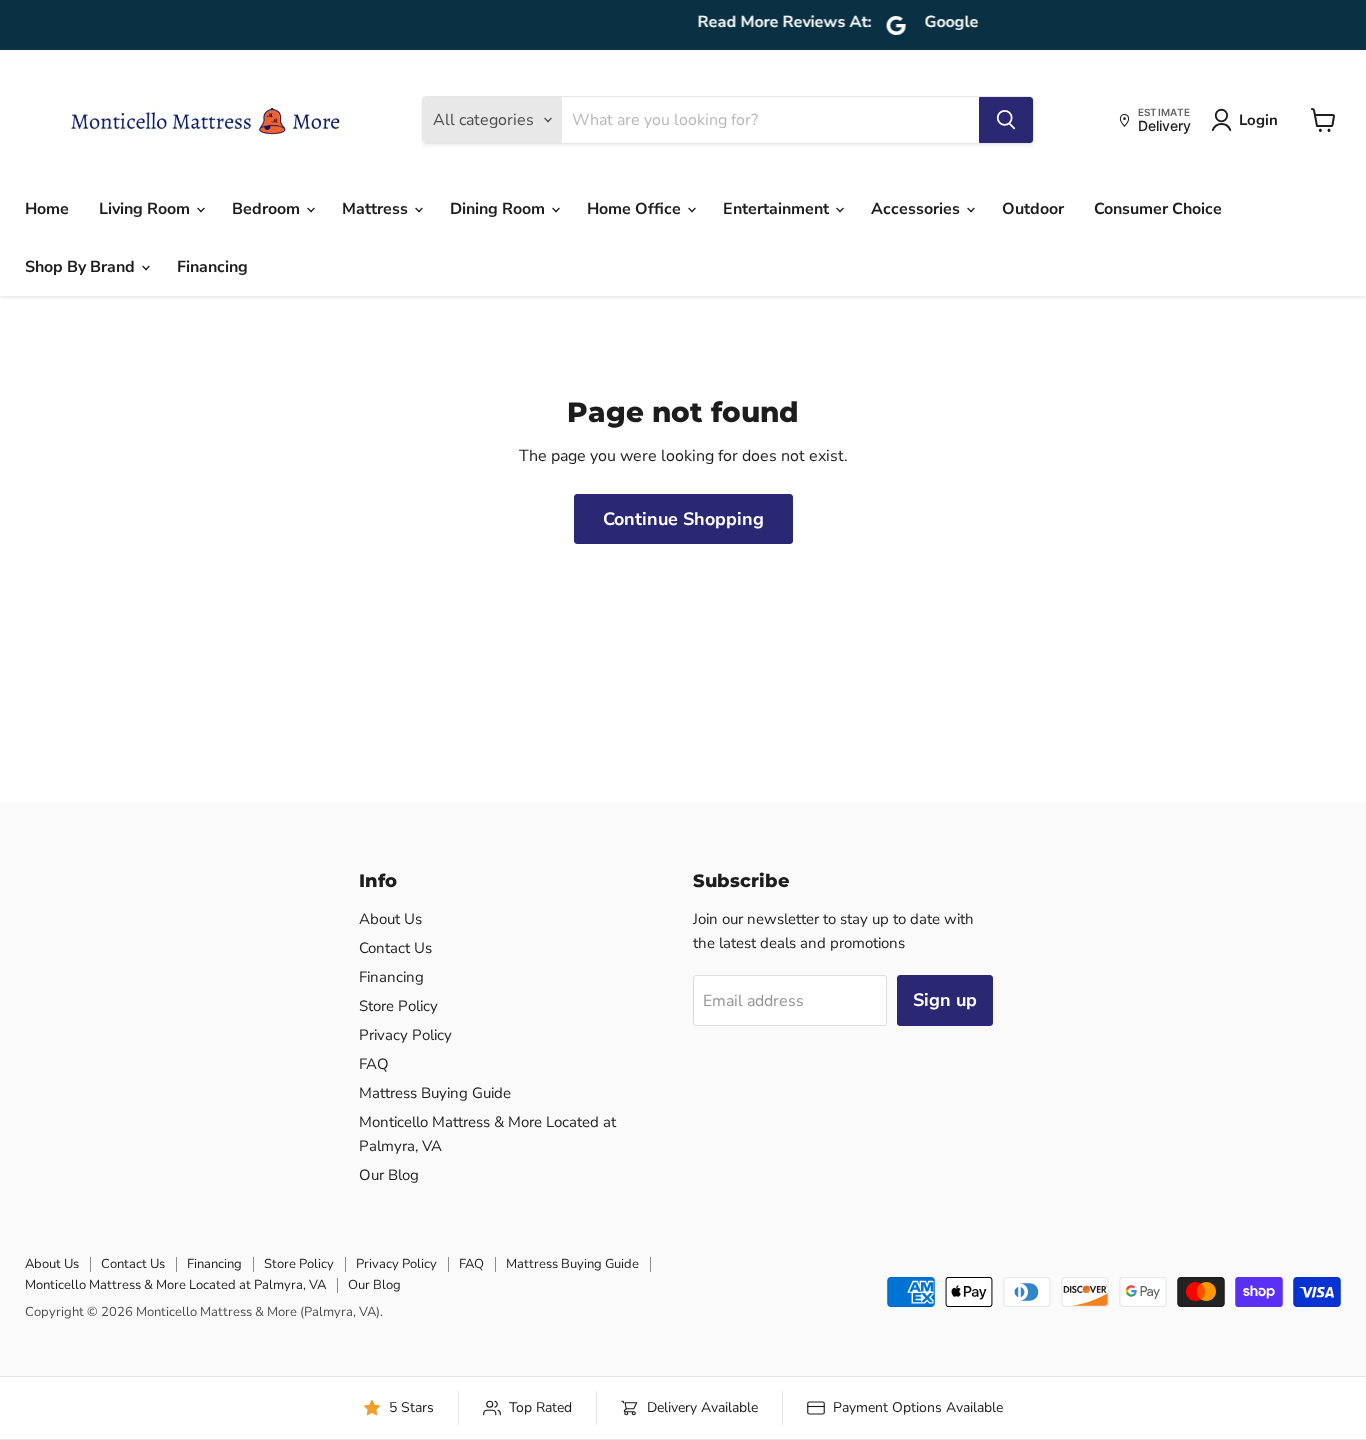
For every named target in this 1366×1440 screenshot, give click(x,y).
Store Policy (398, 1006)
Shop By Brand (82, 267)
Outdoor (1033, 209)
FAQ (374, 1064)
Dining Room (499, 209)
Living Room (146, 209)
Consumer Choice (1158, 209)
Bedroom (268, 209)
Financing (212, 267)
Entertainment (778, 209)
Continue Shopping (683, 519)
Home (47, 209)
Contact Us (395, 948)
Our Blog (389, 1175)
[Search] (1006, 120)
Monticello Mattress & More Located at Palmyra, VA (175, 1285)
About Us (390, 919)
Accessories (917, 209)
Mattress (377, 209)
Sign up (945, 1000)
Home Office (636, 209)
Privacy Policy (405, 1035)
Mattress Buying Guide (435, 1093)
